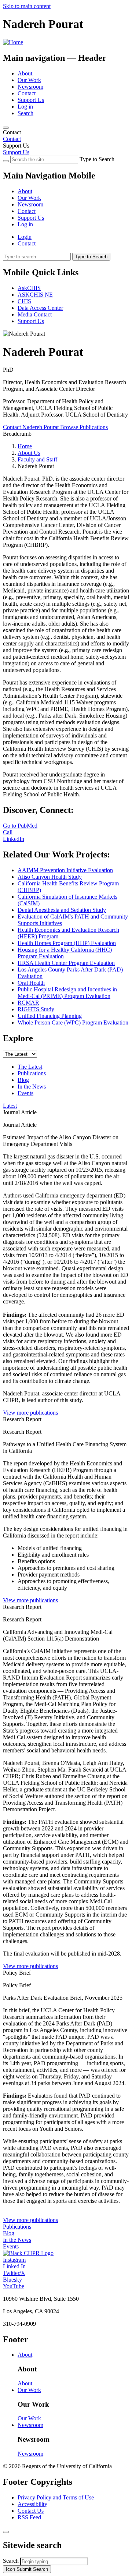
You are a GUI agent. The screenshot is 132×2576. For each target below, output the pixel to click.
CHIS (24, 301)
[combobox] (54, 2561)
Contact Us (31, 2511)
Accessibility (32, 2504)
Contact (27, 93)
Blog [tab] (23, 1080)
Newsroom (30, 87)
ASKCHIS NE (35, 295)
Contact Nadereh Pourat (32, 427)
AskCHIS (29, 288)
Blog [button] (9, 2233)
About (25, 73)
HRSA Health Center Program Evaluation (66, 963)
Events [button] (11, 2246)
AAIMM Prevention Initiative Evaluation (65, 870)
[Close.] (6, 2532)
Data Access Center (40, 308)
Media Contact (35, 314)
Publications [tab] (32, 1073)
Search (25, 113)
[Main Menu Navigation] (6, 128)
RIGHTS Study (36, 1009)
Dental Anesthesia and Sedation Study (62, 910)
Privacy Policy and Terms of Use (56, 2497)
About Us (29, 453)
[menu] (66, 201)
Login (25, 237)
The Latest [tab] (30, 1067)
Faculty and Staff (37, 459)
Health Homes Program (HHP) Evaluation (67, 943)
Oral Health (31, 983)
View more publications (30, 1413)
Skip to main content (27, 6)
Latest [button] (10, 1106)
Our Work (29, 80)
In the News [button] (17, 2240)
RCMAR (28, 1003)
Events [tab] (25, 1093)
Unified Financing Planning (50, 1016)
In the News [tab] (32, 1087)
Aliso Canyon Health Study (50, 877)
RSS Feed (29, 2517)
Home (25, 446)
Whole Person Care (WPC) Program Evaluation (73, 1022)
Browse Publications (84, 427)
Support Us (31, 100)
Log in (25, 107)
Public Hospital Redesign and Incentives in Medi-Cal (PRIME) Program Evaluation (67, 993)
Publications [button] (17, 2227)
